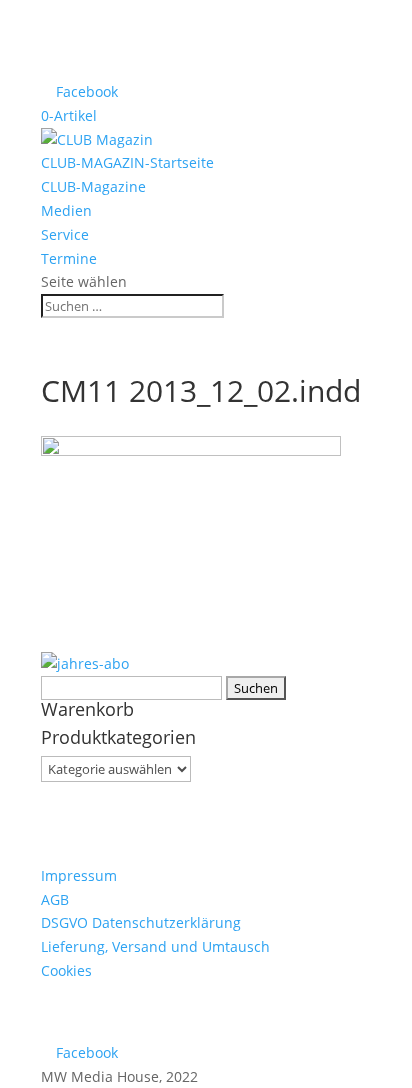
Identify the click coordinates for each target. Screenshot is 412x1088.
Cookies (66, 970)
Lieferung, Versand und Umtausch (155, 946)
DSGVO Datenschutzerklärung (141, 922)
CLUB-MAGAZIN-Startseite (127, 162)
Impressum (79, 875)
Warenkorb (87, 709)
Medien (66, 210)
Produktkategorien (118, 737)
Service (65, 234)
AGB (55, 899)
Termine (69, 258)
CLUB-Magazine (93, 186)
